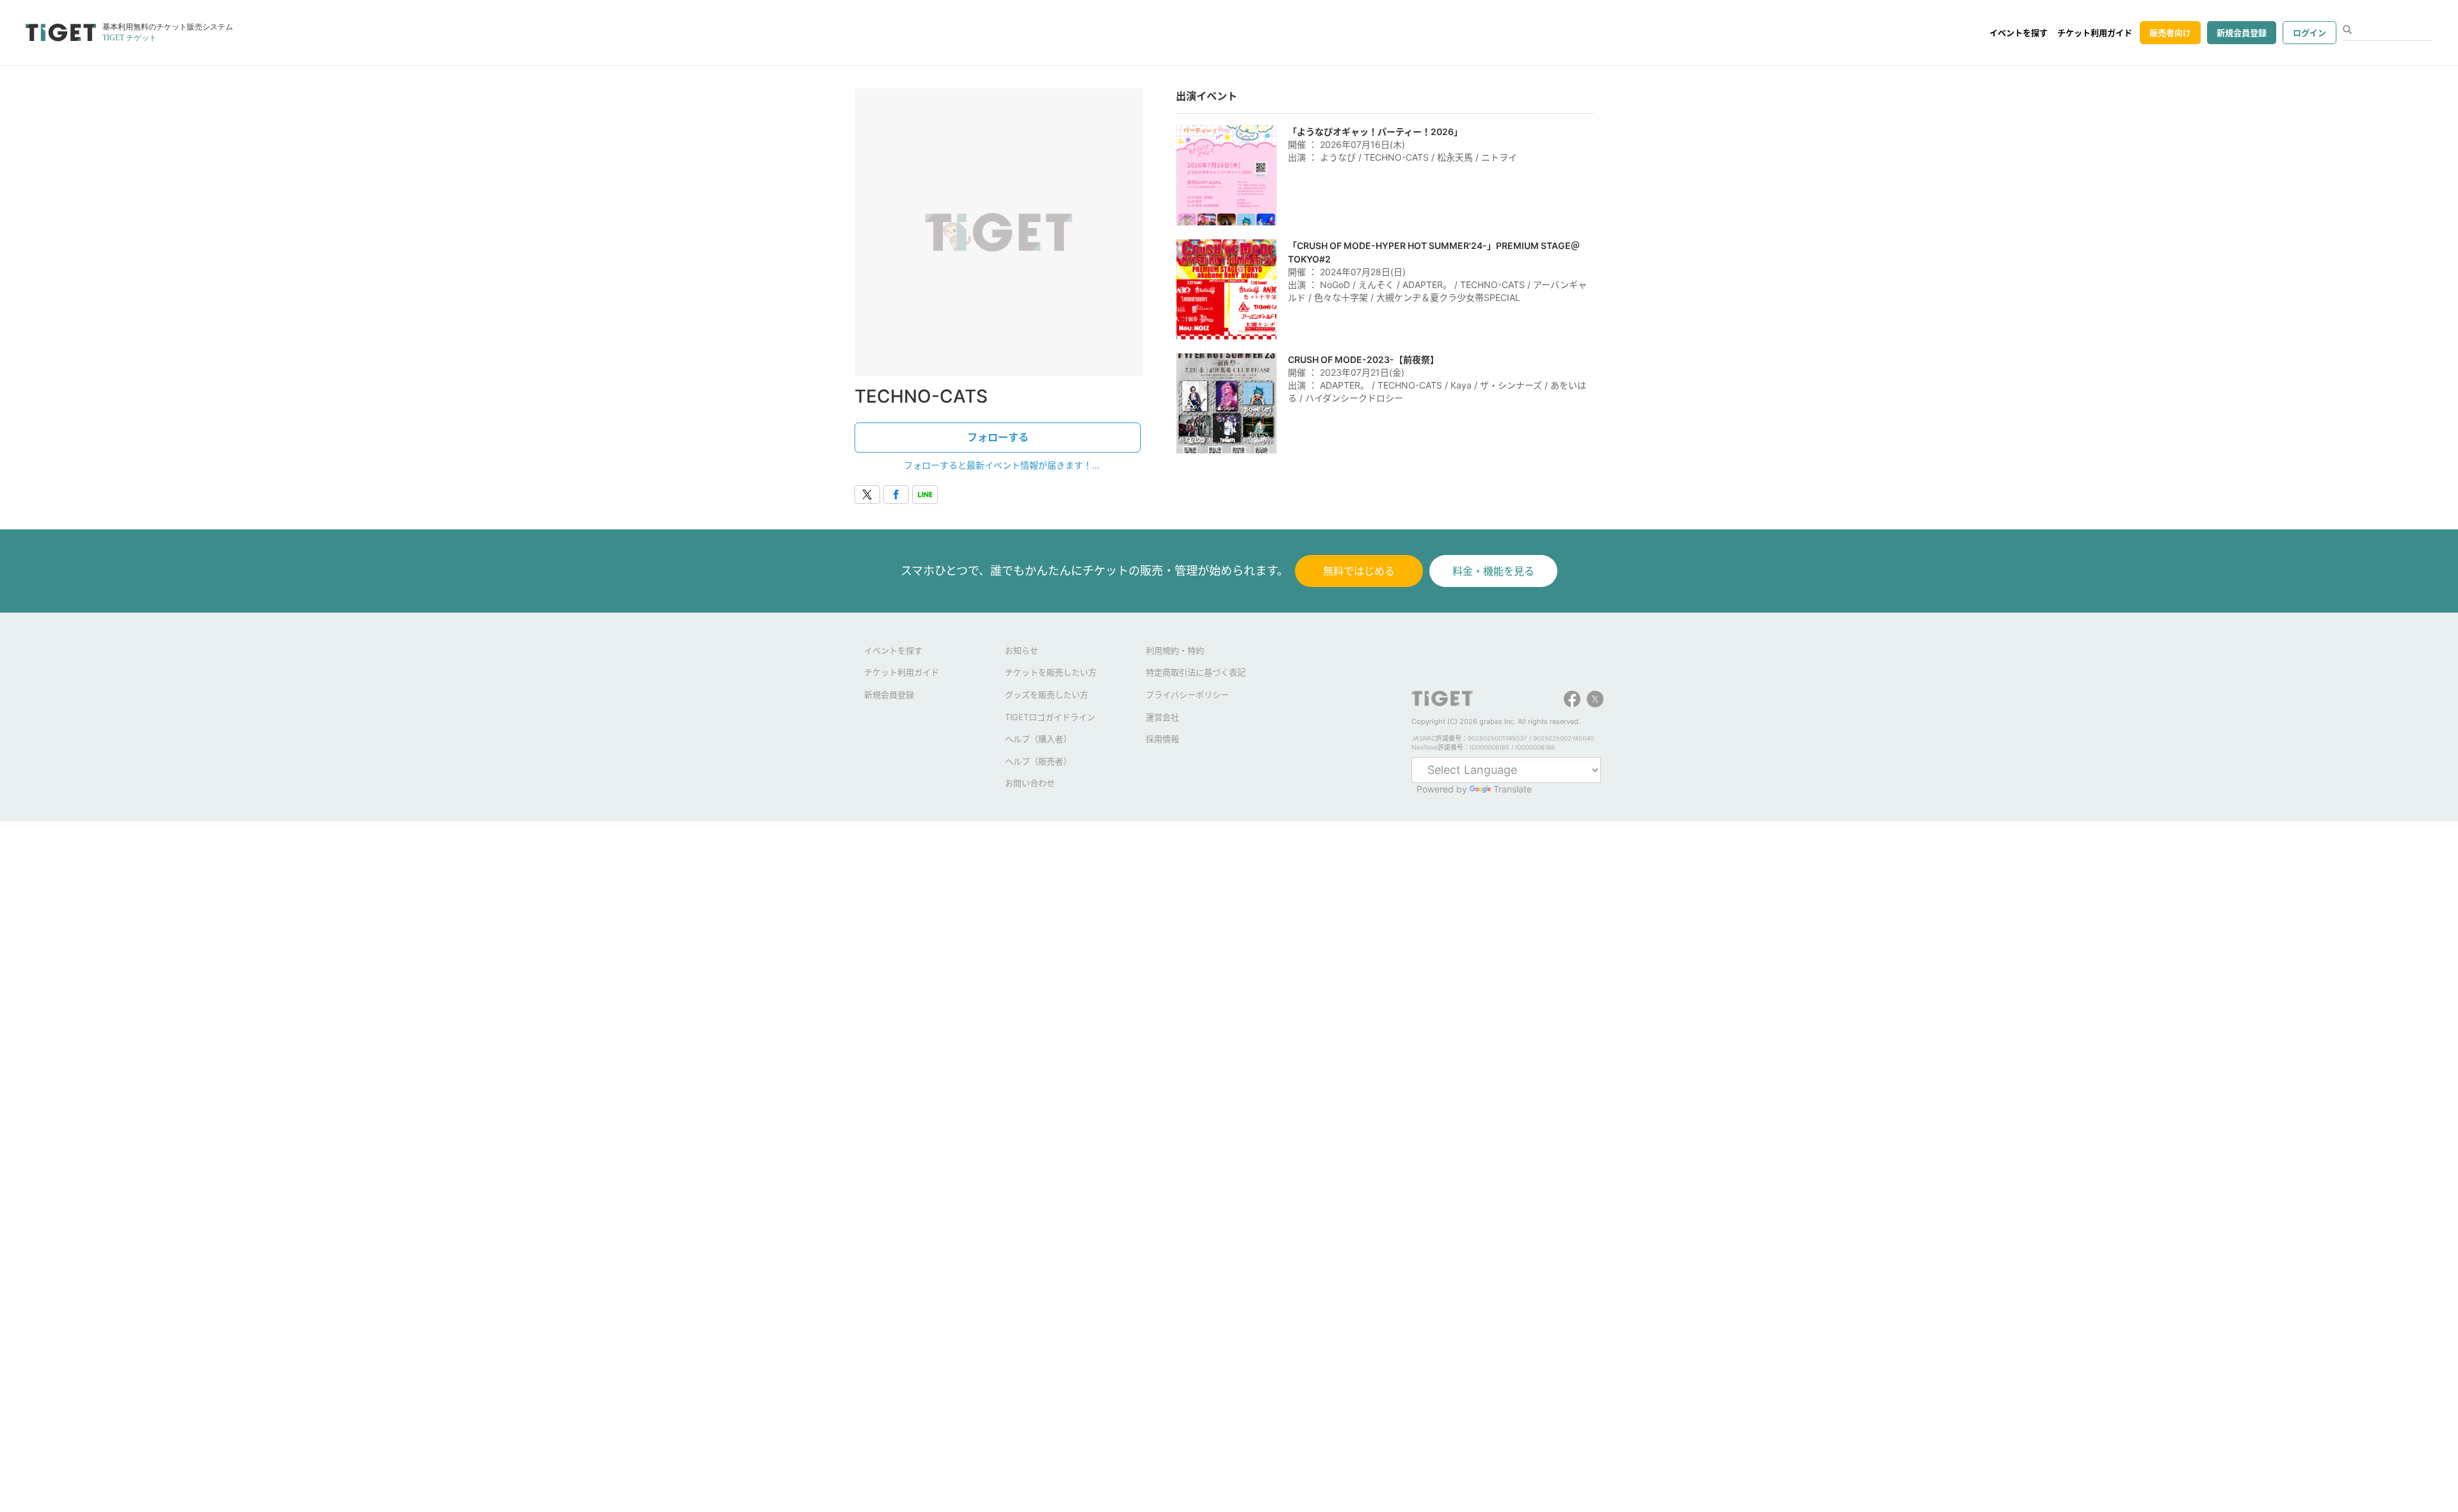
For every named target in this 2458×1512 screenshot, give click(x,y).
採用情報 (1162, 739)
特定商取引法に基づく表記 (1196, 672)
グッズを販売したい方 (1047, 695)
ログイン (2309, 33)
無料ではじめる (1359, 571)
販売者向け (2170, 33)
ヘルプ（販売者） (1038, 761)
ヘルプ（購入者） (1038, 739)
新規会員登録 (2242, 33)
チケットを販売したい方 (1051, 672)
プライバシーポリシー (1187, 695)
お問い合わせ (1030, 783)
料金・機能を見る (1493, 571)
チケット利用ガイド (2095, 33)
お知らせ (1022, 650)
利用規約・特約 (1175, 650)
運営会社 (1162, 717)
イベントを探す (2019, 33)
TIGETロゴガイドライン (1050, 717)
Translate (1513, 789)
